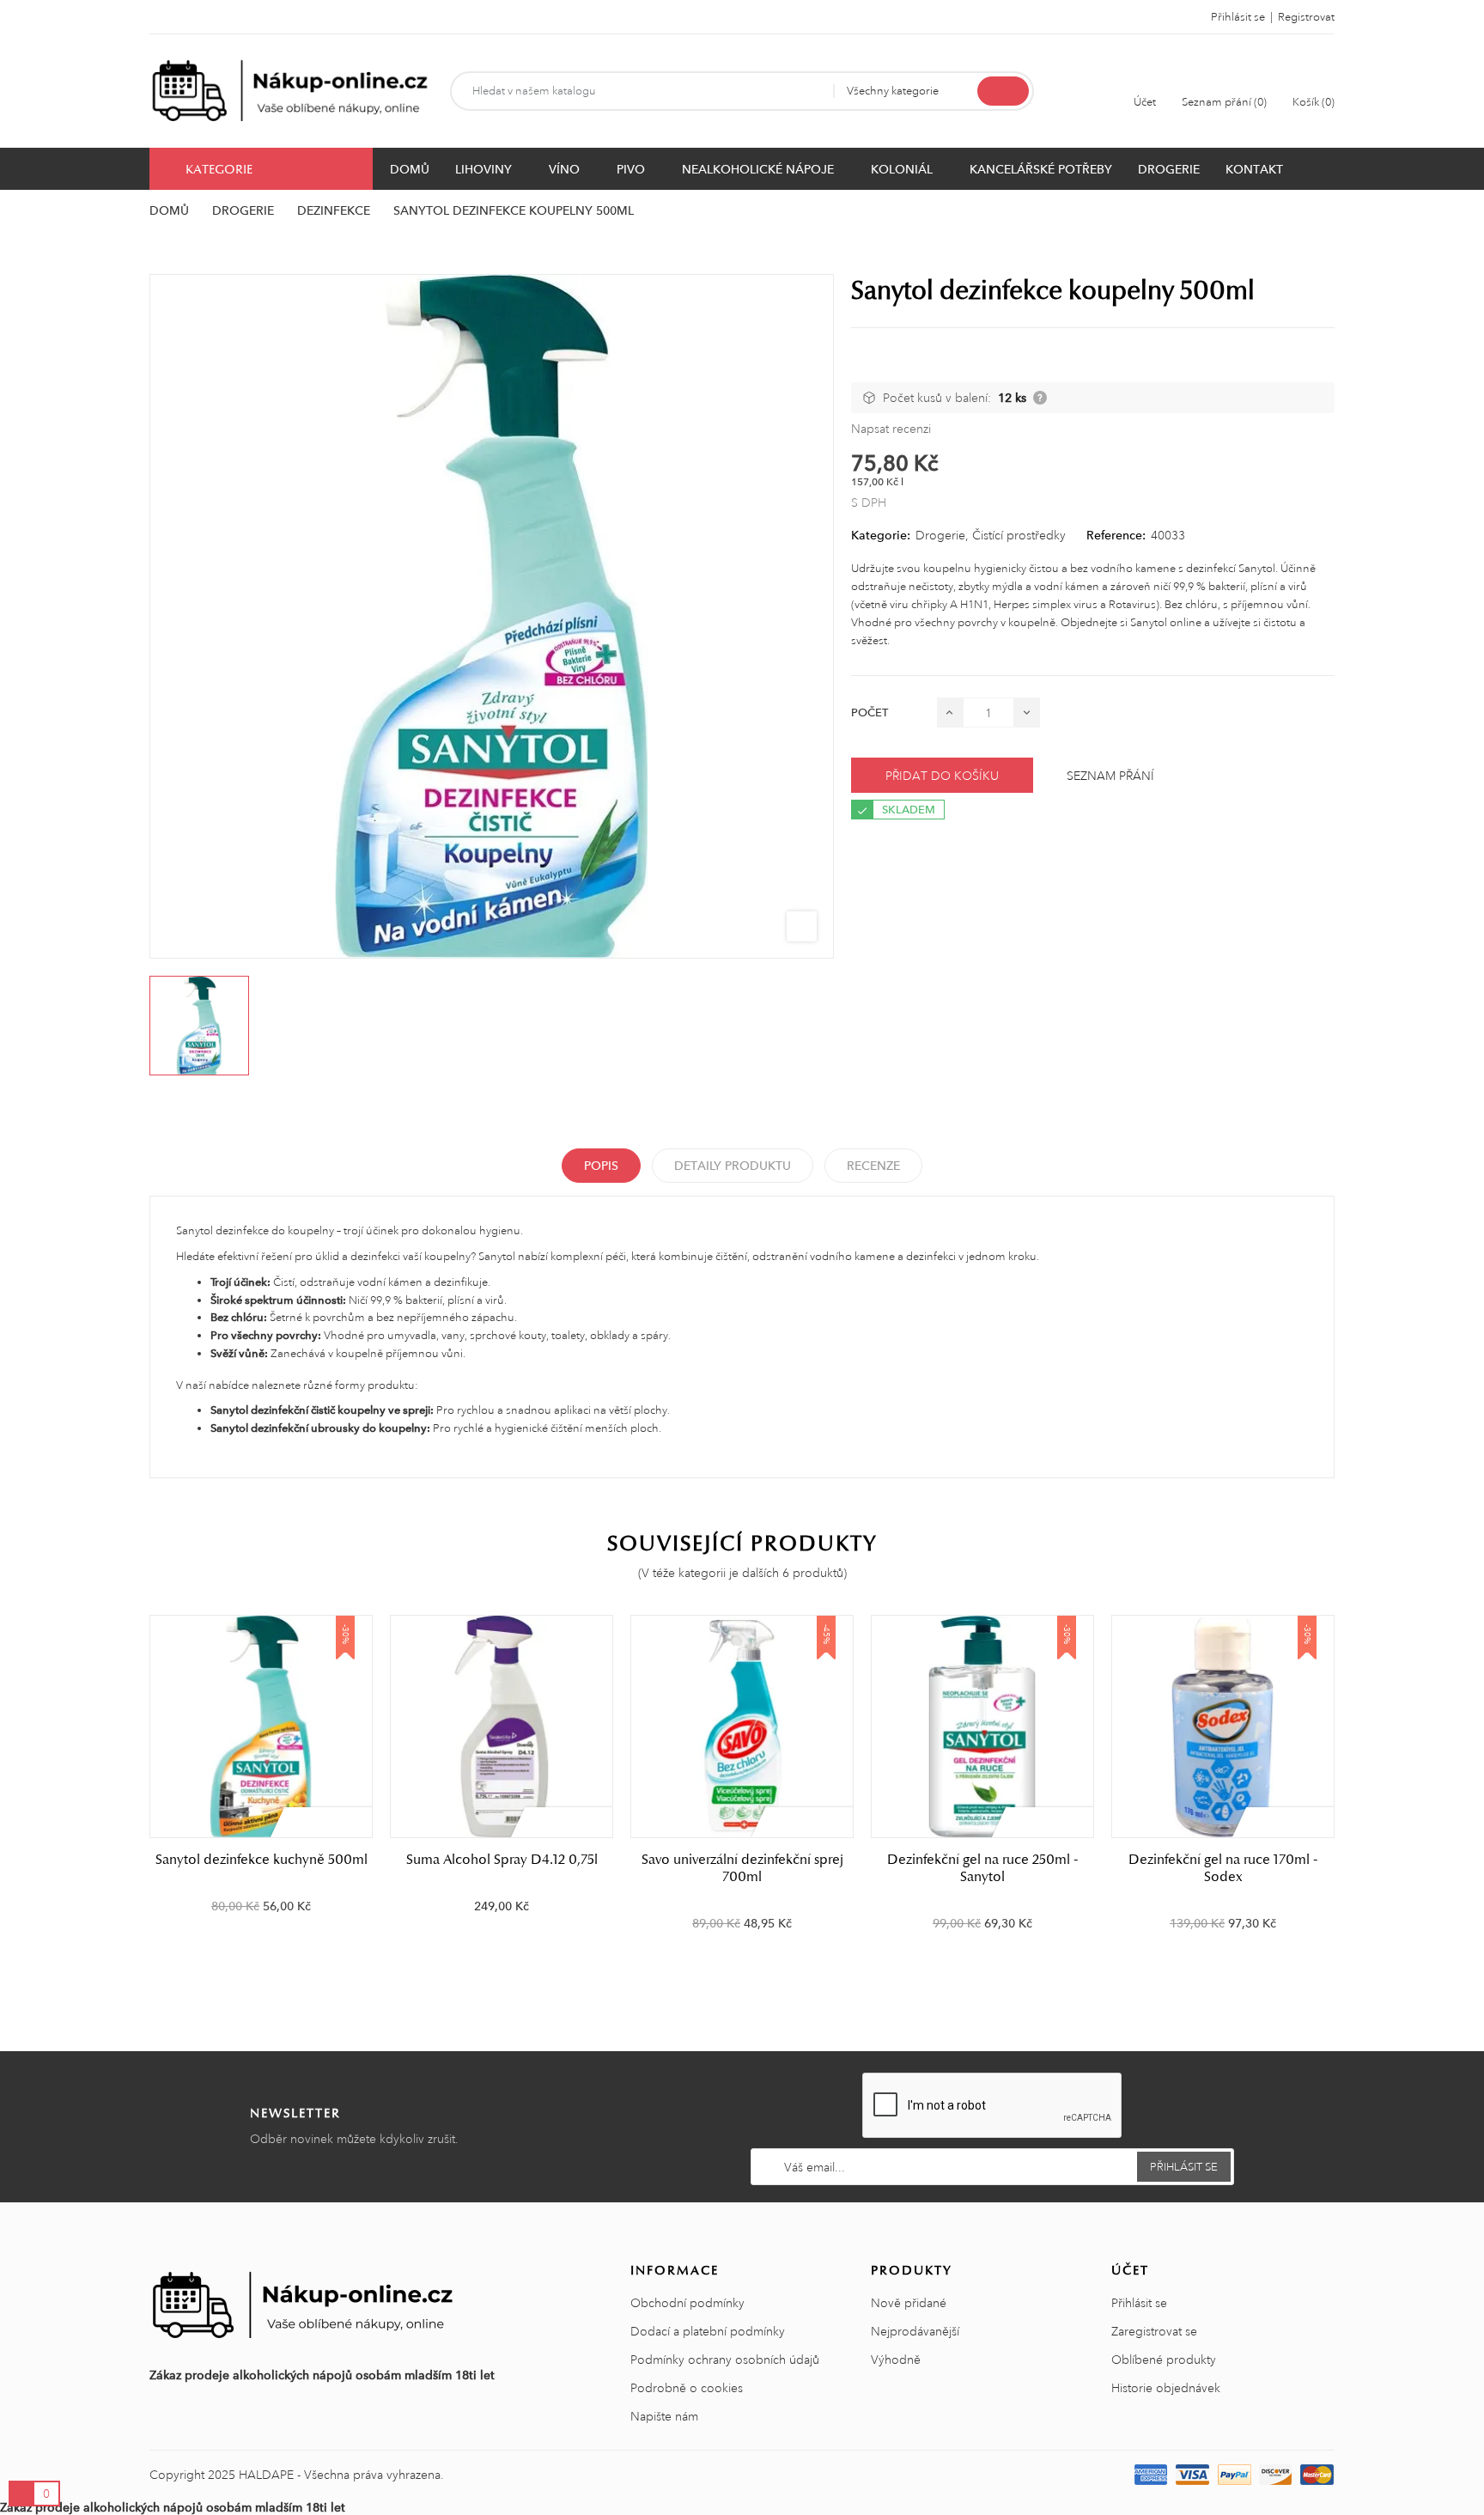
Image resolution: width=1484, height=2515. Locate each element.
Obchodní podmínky (687, 2303)
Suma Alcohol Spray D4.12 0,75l (502, 1860)
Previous (139, 1782)
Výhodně (896, 2360)
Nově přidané (909, 2303)
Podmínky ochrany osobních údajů (725, 2360)
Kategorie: (881, 535)
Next (1345, 1782)
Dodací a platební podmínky (708, 2331)
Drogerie (940, 535)
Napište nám (664, 2416)
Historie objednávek (1166, 2388)
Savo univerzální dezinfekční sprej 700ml (742, 1868)
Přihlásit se (1139, 2303)
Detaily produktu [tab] (733, 1166)
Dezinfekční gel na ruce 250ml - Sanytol (982, 1868)
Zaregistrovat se (1154, 2331)
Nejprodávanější (915, 2331)
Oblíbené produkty (1164, 2360)
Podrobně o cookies (687, 2388)
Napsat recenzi (891, 429)
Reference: (1116, 535)
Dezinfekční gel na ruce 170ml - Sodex (1223, 1868)
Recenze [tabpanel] (873, 1166)
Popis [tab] (601, 1166)
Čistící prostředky (1019, 535)
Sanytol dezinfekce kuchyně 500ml (262, 1860)
